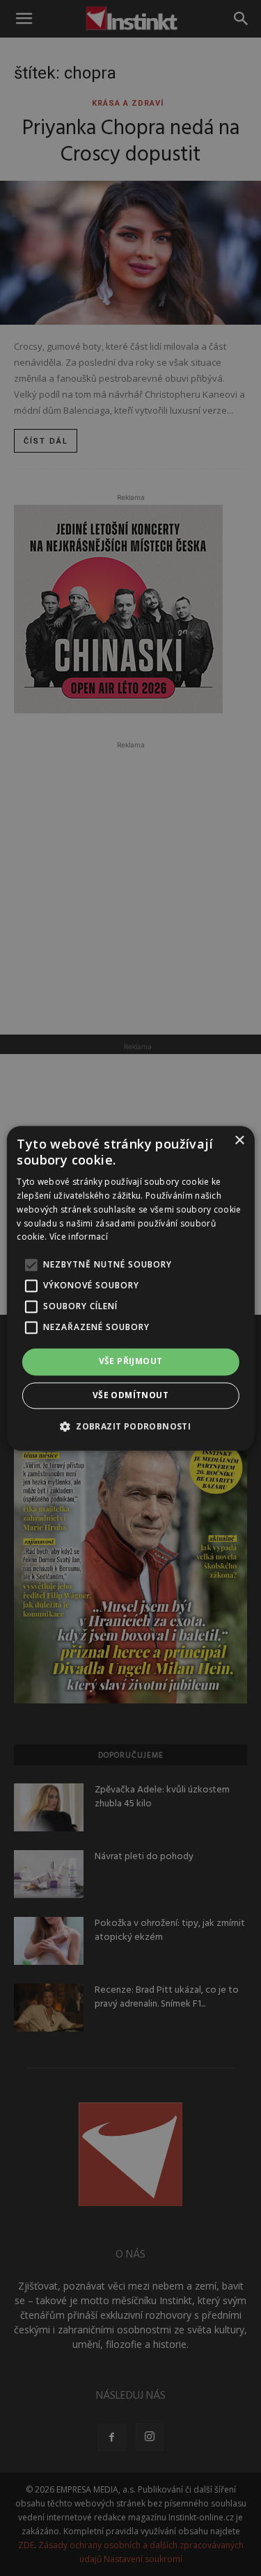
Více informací (79, 1237)
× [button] (239, 1141)
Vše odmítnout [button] (130, 1395)
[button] (130, 1426)
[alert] (130, 1288)
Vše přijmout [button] (131, 1362)
